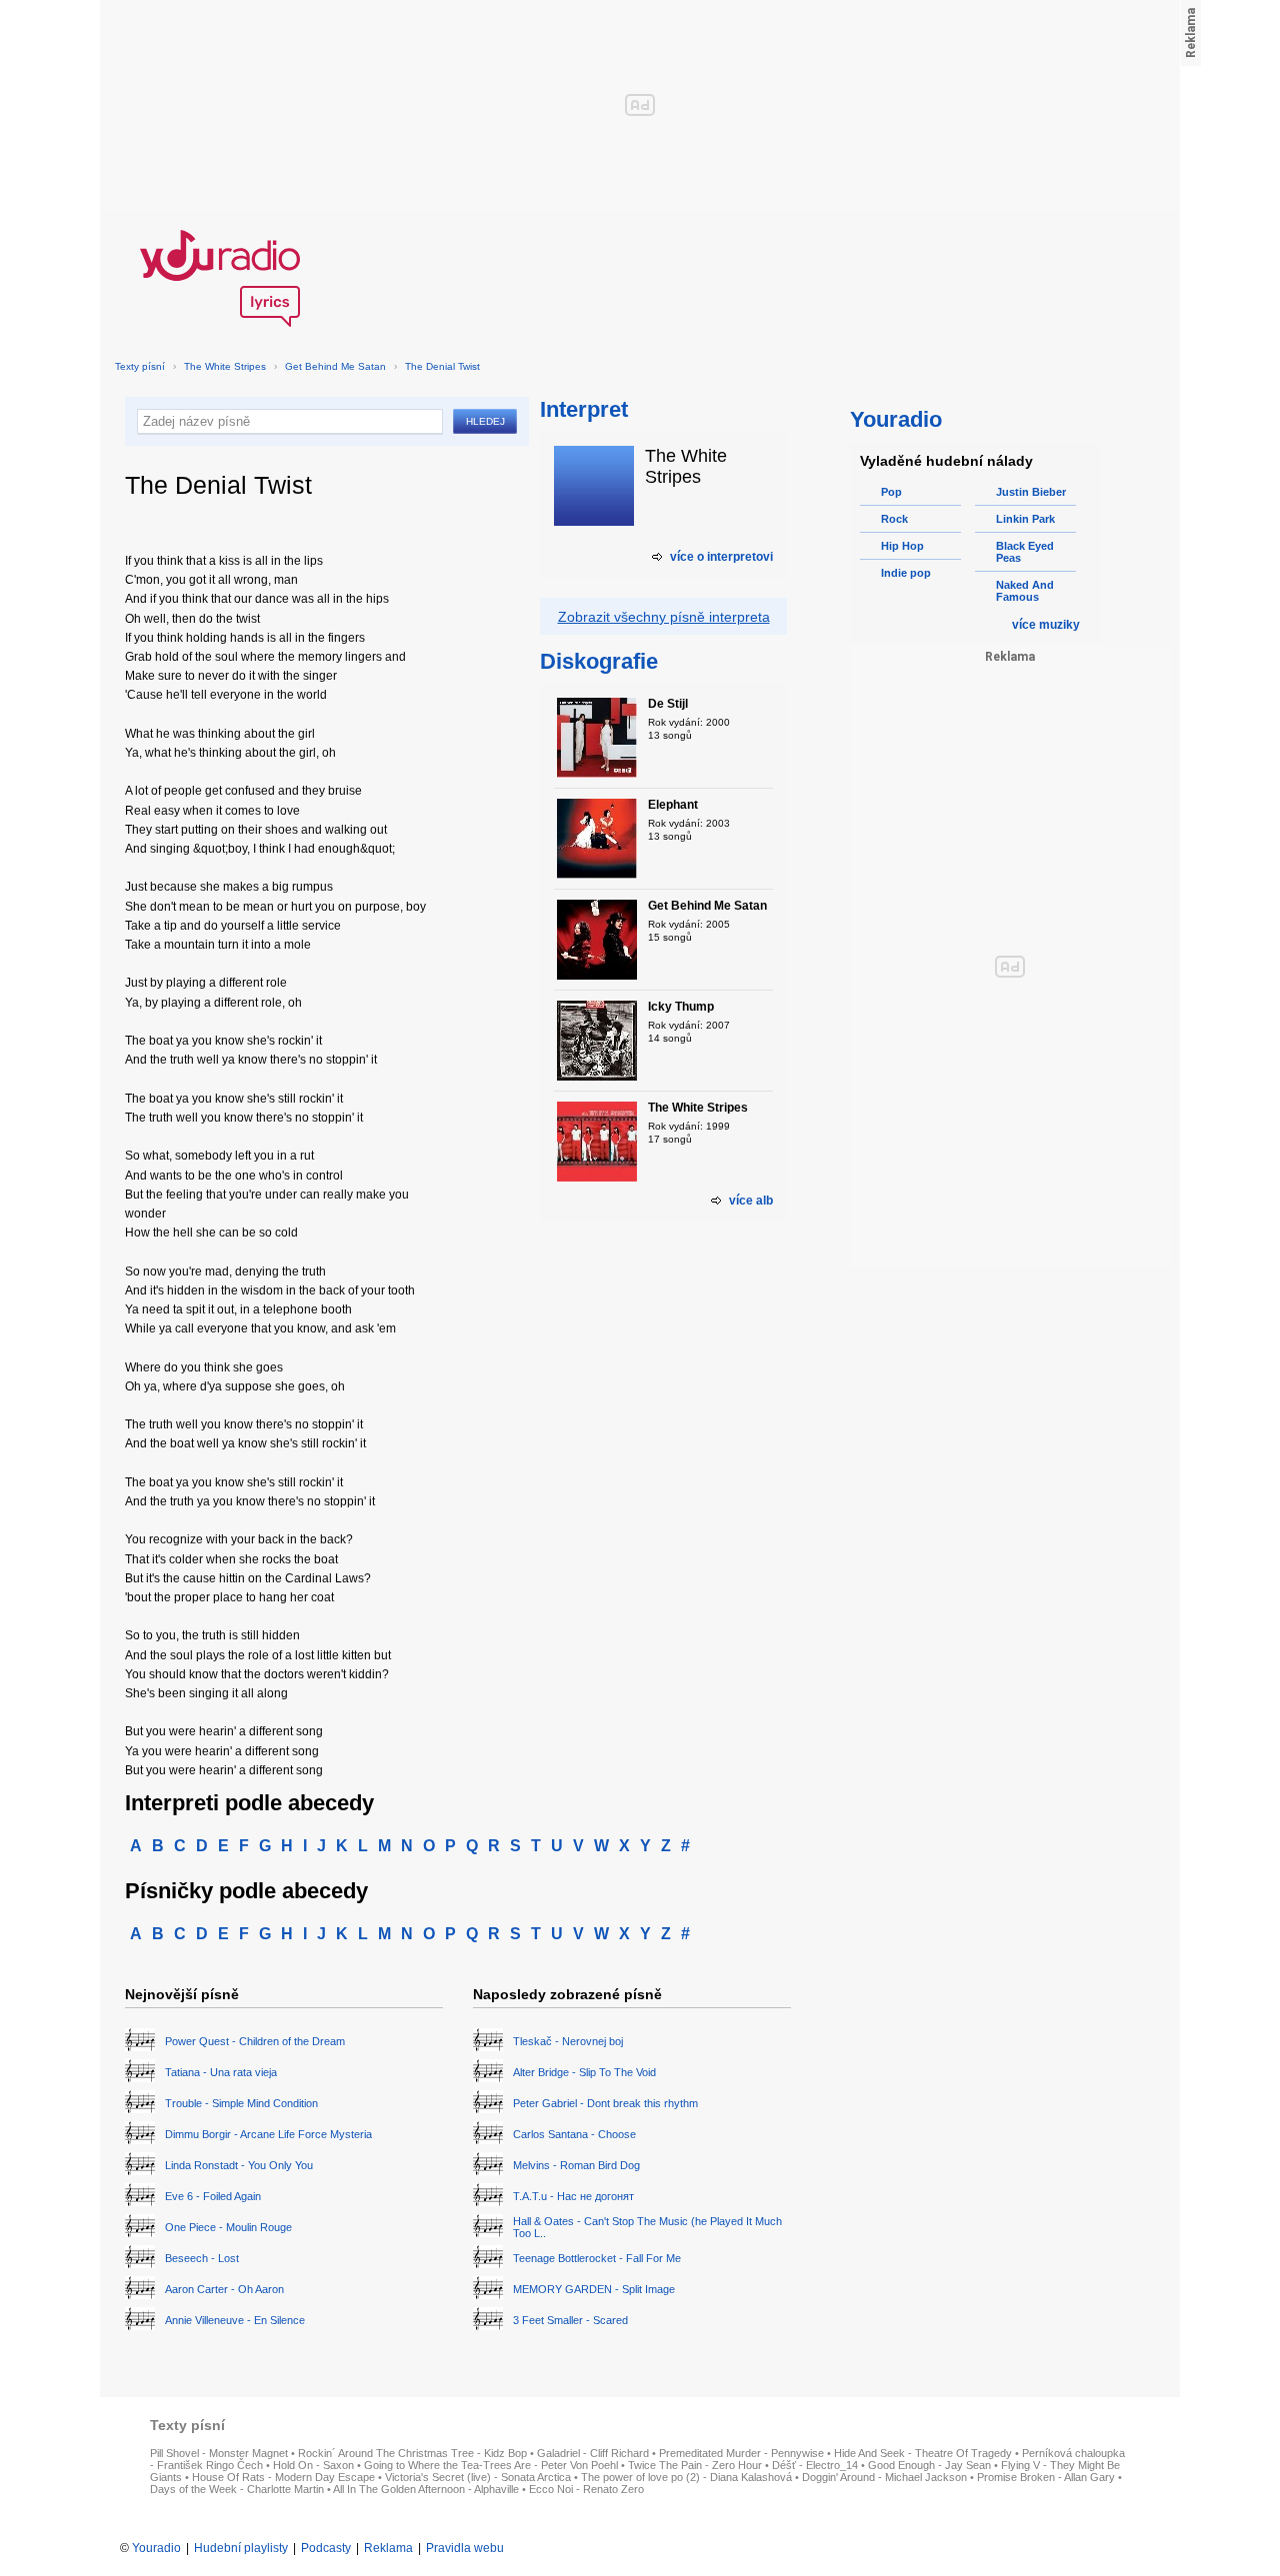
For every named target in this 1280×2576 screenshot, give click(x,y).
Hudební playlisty (241, 2548)
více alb (751, 1201)
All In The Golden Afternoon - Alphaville (426, 2489)
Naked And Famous (1025, 591)
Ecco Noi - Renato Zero (586, 2489)
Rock (894, 519)
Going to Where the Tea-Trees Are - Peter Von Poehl (491, 2465)
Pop (891, 492)
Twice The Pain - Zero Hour (695, 2465)
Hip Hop (902, 546)
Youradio (156, 2548)
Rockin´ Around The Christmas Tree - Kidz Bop (412, 2453)
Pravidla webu (465, 2548)
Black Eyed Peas (1025, 552)
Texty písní (140, 366)
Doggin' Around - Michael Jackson (884, 2477)
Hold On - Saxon (313, 2465)
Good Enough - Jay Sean (929, 2465)
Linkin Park (1025, 519)
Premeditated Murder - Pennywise (741, 2453)
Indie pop (906, 573)
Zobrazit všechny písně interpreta (664, 617)
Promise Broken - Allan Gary (1046, 2477)
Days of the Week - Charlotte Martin (237, 2489)
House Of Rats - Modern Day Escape (283, 2477)
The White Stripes (225, 366)
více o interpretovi (721, 557)
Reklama (388, 2548)
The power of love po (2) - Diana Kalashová (686, 2477)
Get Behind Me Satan (335, 366)
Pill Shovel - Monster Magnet (219, 2453)
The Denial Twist (442, 366)
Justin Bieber (1031, 492)
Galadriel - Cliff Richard (593, 2453)
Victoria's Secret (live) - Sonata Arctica (478, 2477)
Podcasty (326, 2548)
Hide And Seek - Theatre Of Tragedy (923, 2453)
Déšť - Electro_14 (815, 2465)
